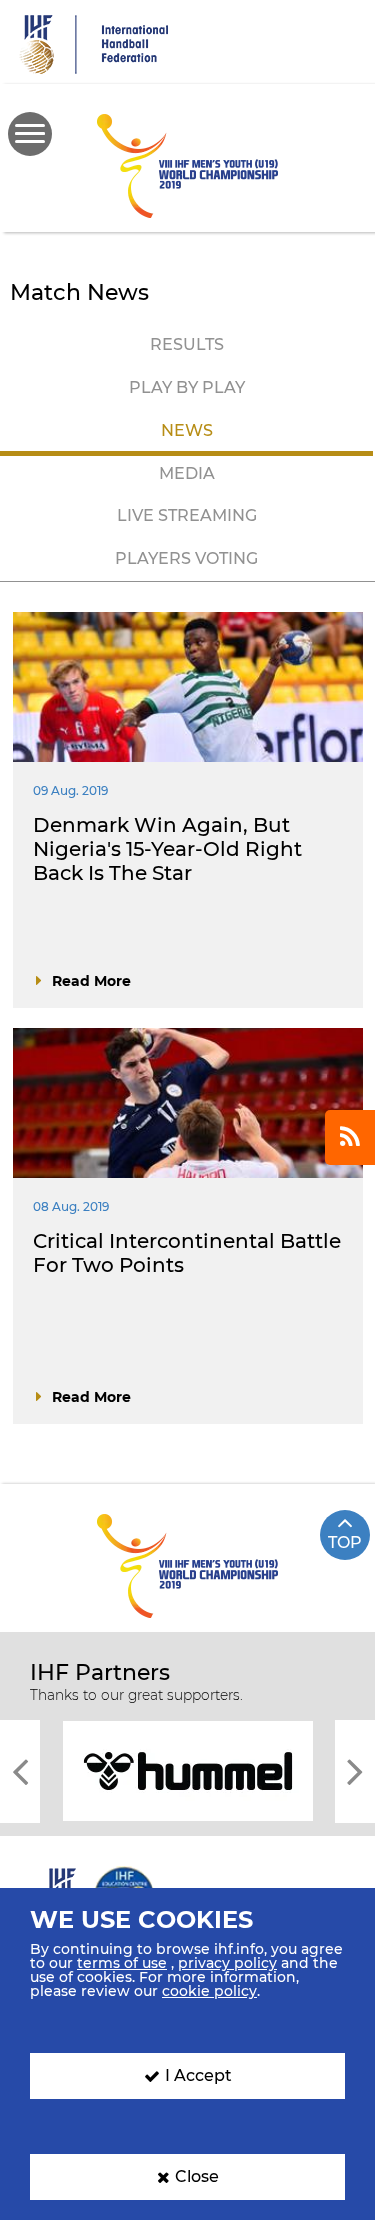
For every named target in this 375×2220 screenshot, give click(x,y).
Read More (91, 981)
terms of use (122, 1963)
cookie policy (209, 1991)
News (187, 430)
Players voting (186, 558)
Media (187, 473)
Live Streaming (187, 515)
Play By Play (187, 387)
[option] (187, 1769)
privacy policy (227, 1963)
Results (187, 344)
